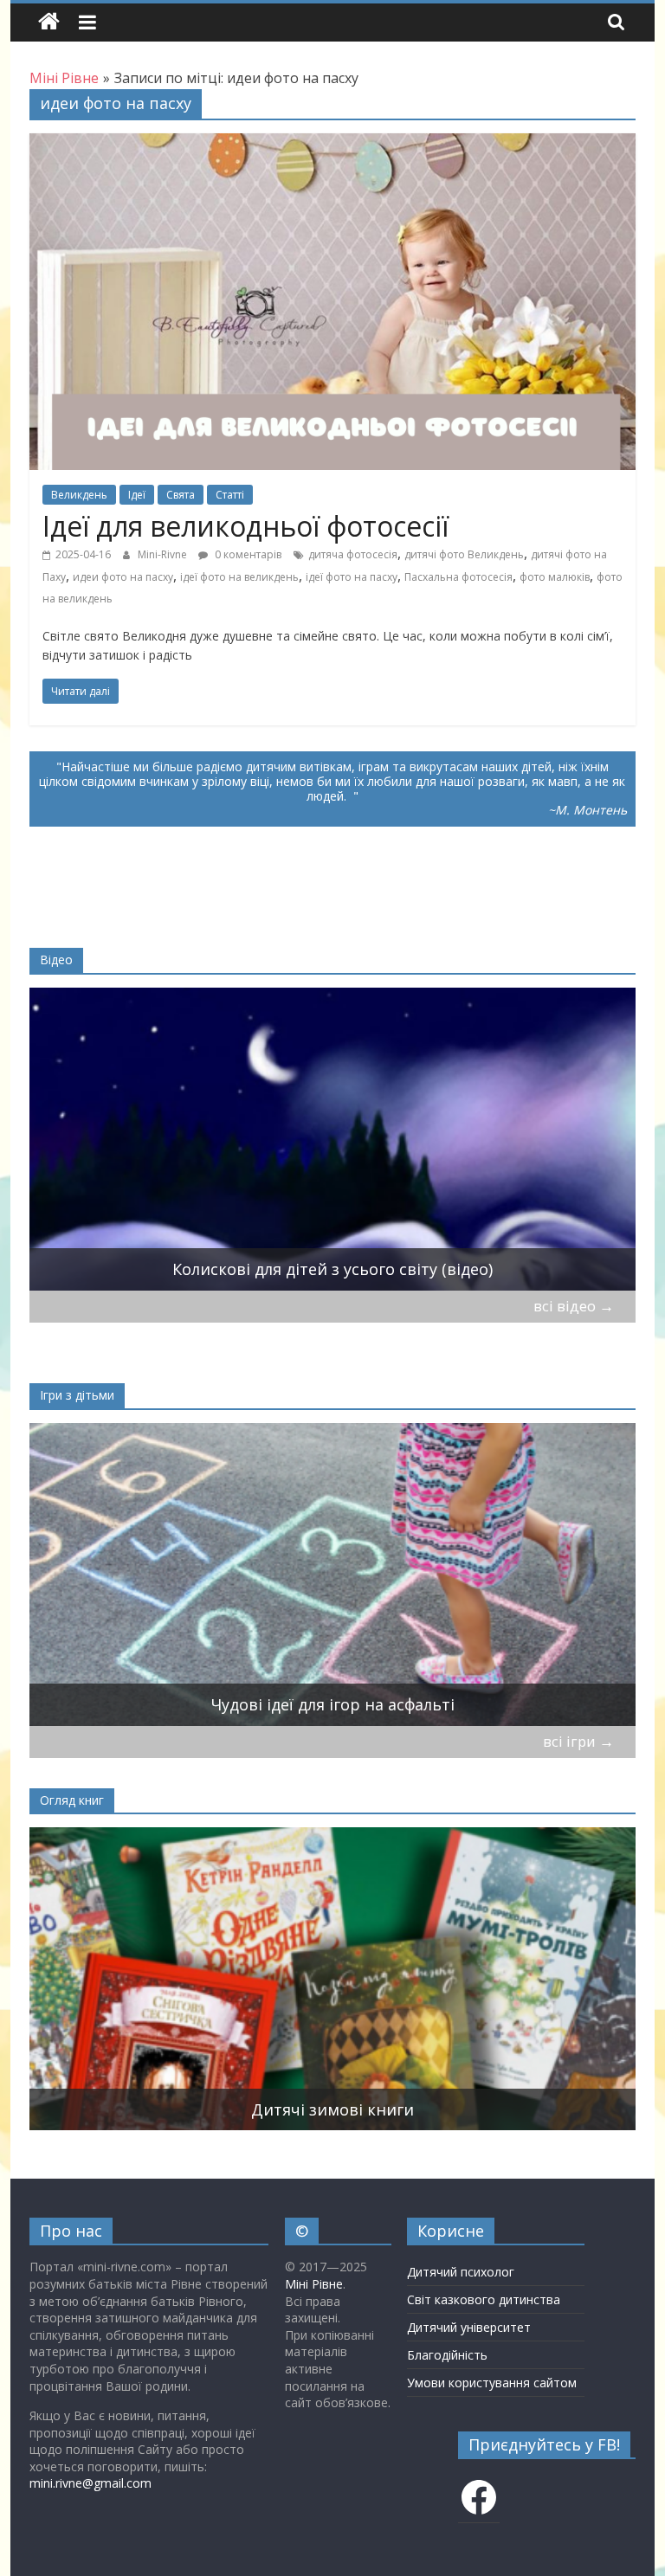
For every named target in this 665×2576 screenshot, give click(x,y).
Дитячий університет (469, 2327)
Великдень (79, 495)
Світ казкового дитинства (484, 2299)
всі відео (574, 1306)
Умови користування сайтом (492, 2383)
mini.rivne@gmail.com (90, 2483)
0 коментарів (247, 554)
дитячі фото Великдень (464, 554)
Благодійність (447, 2355)
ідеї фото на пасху (352, 577)
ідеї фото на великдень (239, 577)
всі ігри (578, 1741)
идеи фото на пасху (123, 577)
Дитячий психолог (461, 2272)
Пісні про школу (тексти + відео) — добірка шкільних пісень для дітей (333, 1269)
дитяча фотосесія (353, 554)
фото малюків (555, 577)
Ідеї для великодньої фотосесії (245, 526)
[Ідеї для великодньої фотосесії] (332, 144)
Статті (230, 495)
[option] (333, 1139)
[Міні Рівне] (49, 22)
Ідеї (137, 495)
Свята (181, 495)
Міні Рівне (314, 2284)
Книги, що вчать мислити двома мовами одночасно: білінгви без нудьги (333, 2109)
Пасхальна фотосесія (458, 577)
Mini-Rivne (164, 554)
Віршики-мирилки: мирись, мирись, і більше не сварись (333, 1704)
